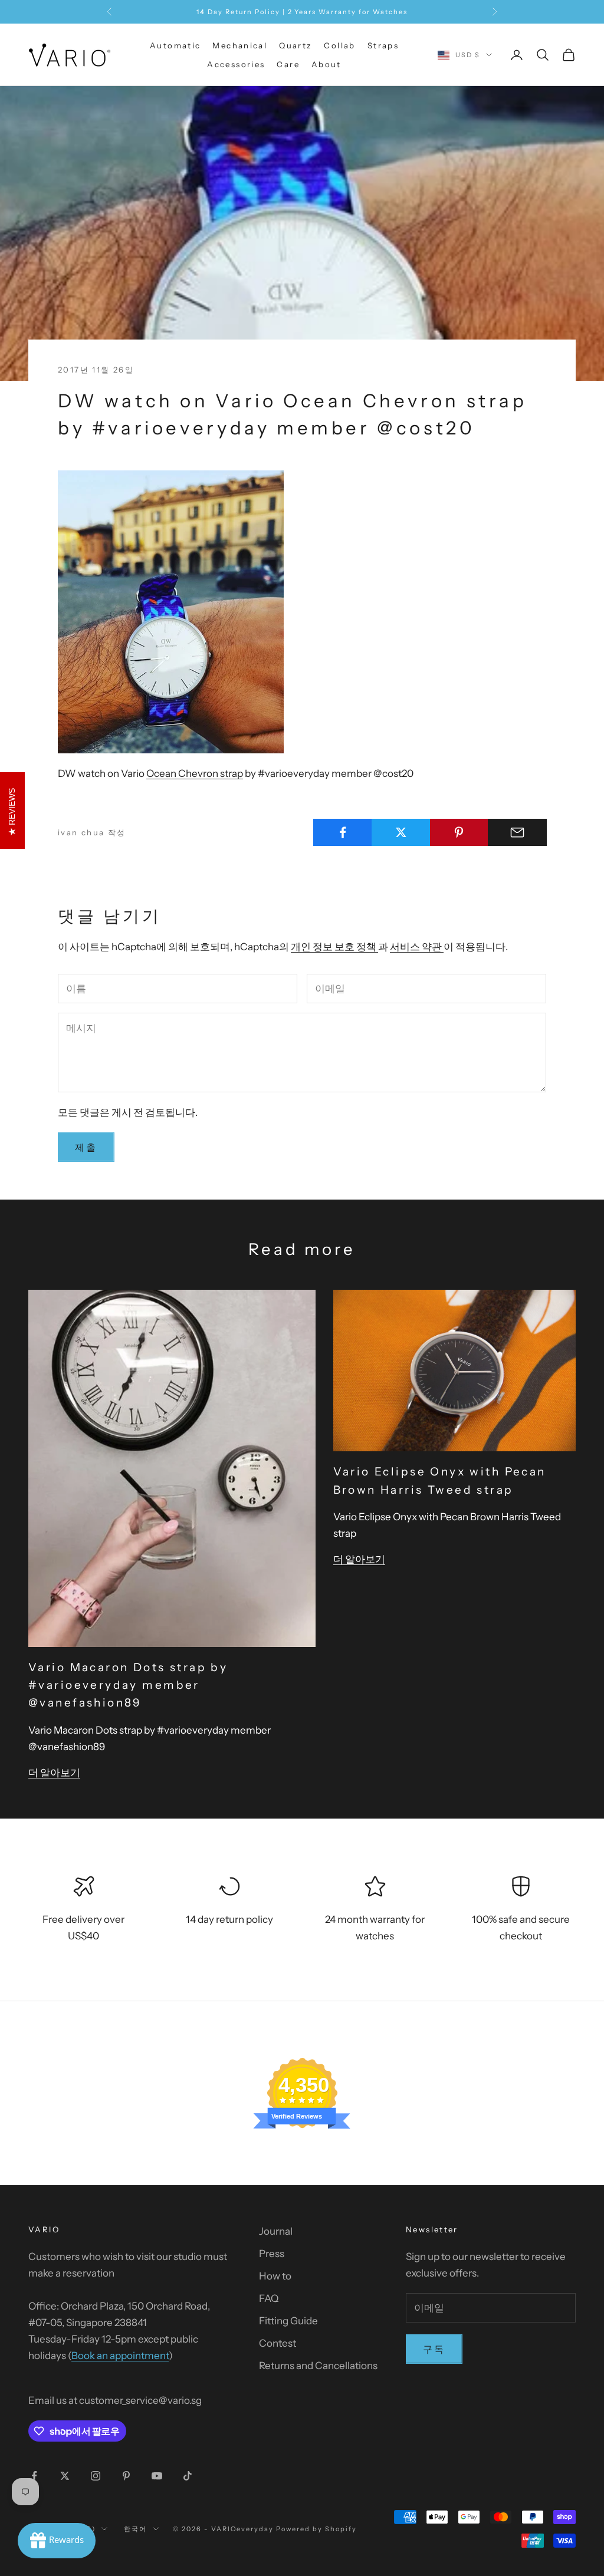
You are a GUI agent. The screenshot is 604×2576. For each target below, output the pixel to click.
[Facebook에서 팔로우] (34, 2476)
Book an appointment (120, 2356)
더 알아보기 (54, 1773)
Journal (276, 2231)
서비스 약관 (417, 947)
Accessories (236, 64)
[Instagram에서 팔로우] (96, 2476)
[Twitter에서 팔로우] (65, 2476)
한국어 (135, 2529)
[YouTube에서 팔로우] (157, 2476)
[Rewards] (57, 2541)
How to (275, 2276)
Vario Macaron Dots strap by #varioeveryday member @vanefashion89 (128, 1685)
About (326, 64)
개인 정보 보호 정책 (334, 947)
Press (272, 2254)
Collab (339, 45)
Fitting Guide (288, 2321)
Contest (278, 2343)
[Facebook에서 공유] (343, 832)
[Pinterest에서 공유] (459, 832)
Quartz (296, 45)
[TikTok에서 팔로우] (188, 2476)
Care (288, 64)
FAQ (269, 2298)
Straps (383, 45)
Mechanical (240, 45)
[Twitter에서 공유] (401, 832)
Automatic (175, 45)
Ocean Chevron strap (195, 773)
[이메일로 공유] (517, 832)
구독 (434, 2349)
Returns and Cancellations (318, 2366)
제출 (86, 1147)
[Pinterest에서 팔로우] (126, 2476)
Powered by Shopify (316, 2529)
